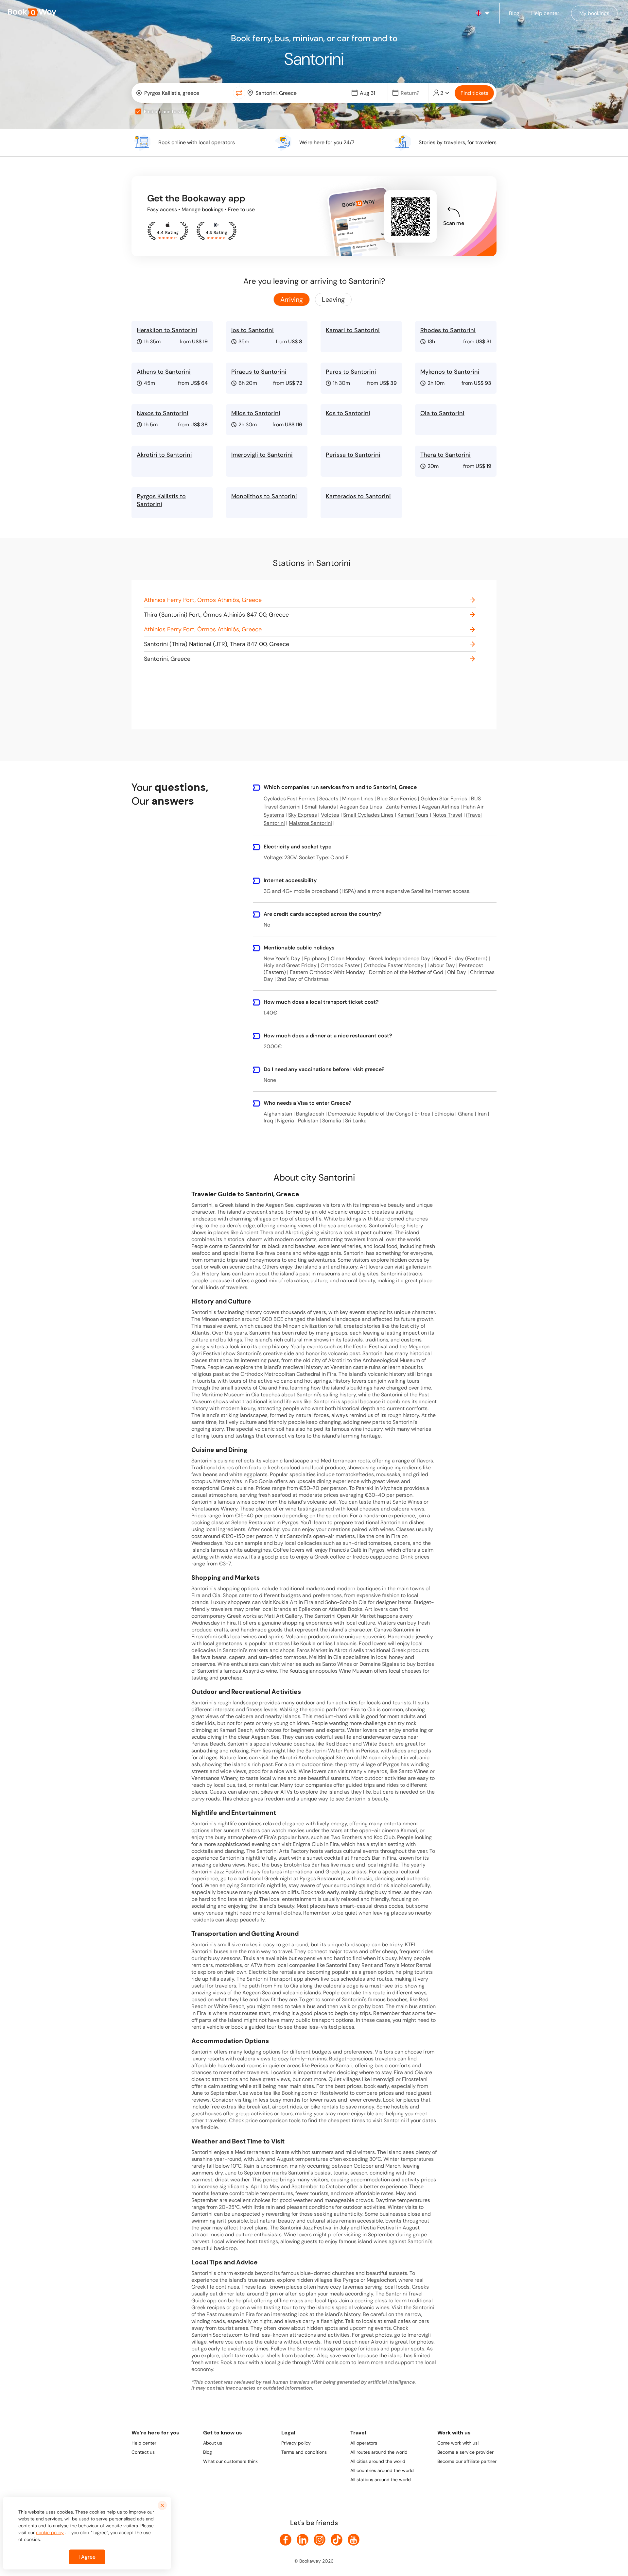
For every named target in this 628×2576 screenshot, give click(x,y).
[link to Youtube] (354, 2540)
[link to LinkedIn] (303, 2540)
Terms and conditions (304, 2452)
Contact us (143, 2452)
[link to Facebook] (286, 2540)
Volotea (330, 815)
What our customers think (230, 2461)
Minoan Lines (358, 799)
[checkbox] (138, 111)
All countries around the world (382, 2470)
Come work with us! (458, 2443)
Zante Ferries (402, 807)
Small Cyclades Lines (368, 815)
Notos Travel (447, 815)
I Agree (87, 2557)
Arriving (292, 299)
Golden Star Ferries (444, 799)
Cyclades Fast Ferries (289, 799)
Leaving (333, 299)
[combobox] (184, 93)
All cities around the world (378, 2461)
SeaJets (329, 799)
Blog (208, 2452)
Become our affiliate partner (467, 2461)
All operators (364, 2443)
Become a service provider (465, 2452)
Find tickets (474, 93)
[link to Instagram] (320, 2540)
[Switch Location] (239, 93)
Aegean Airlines (440, 807)
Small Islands (320, 807)
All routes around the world (379, 2452)
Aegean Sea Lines (361, 807)
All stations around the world (381, 2480)
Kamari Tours (413, 815)
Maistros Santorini (310, 823)
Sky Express (303, 815)
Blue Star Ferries (397, 799)
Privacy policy (296, 2443)
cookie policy (50, 2533)
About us (213, 2443)
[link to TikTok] (337, 2540)
